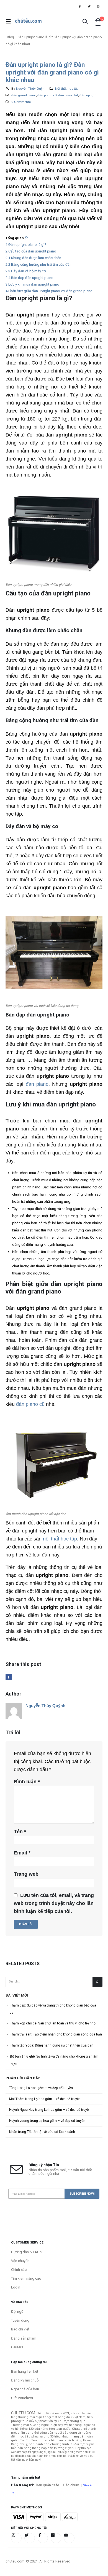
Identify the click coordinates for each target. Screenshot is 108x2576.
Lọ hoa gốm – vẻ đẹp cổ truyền (50, 2088)
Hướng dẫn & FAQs (26, 2252)
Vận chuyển (20, 2261)
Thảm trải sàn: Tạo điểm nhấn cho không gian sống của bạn (56, 2034)
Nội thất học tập (67, 89)
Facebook (9, 1677)
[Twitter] (89, 6)
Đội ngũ (17, 2312)
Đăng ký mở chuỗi (25, 2380)
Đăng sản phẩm (24, 2338)
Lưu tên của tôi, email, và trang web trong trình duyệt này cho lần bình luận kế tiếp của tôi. (54, 1903)
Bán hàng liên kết (25, 2371)
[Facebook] (80, 6)
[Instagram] (98, 6)
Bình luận (27, 1782)
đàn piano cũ (30, 1404)
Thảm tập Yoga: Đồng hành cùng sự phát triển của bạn (52, 2045)
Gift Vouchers (22, 2398)
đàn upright (88, 95)
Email (22, 1853)
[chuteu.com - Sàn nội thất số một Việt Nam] (28, 22)
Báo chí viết (20, 2329)
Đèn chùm (71, 2485)
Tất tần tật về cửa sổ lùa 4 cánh (51, 2132)
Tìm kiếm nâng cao (26, 2278)
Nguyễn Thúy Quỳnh (31, 89)
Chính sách (20, 2270)
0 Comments (21, 102)
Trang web (26, 1874)
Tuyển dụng (20, 2320)
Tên (20, 1832)
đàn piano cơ (47, 95)
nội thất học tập (60, 1539)
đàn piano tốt (68, 95)
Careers (17, 2347)
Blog (10, 37)
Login (16, 2287)
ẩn (27, 238)
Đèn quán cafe (47, 2485)
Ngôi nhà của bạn (25, 2389)
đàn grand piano (24, 95)
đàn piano (37, 1084)
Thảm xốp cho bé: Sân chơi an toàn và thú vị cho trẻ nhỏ (53, 2023)
